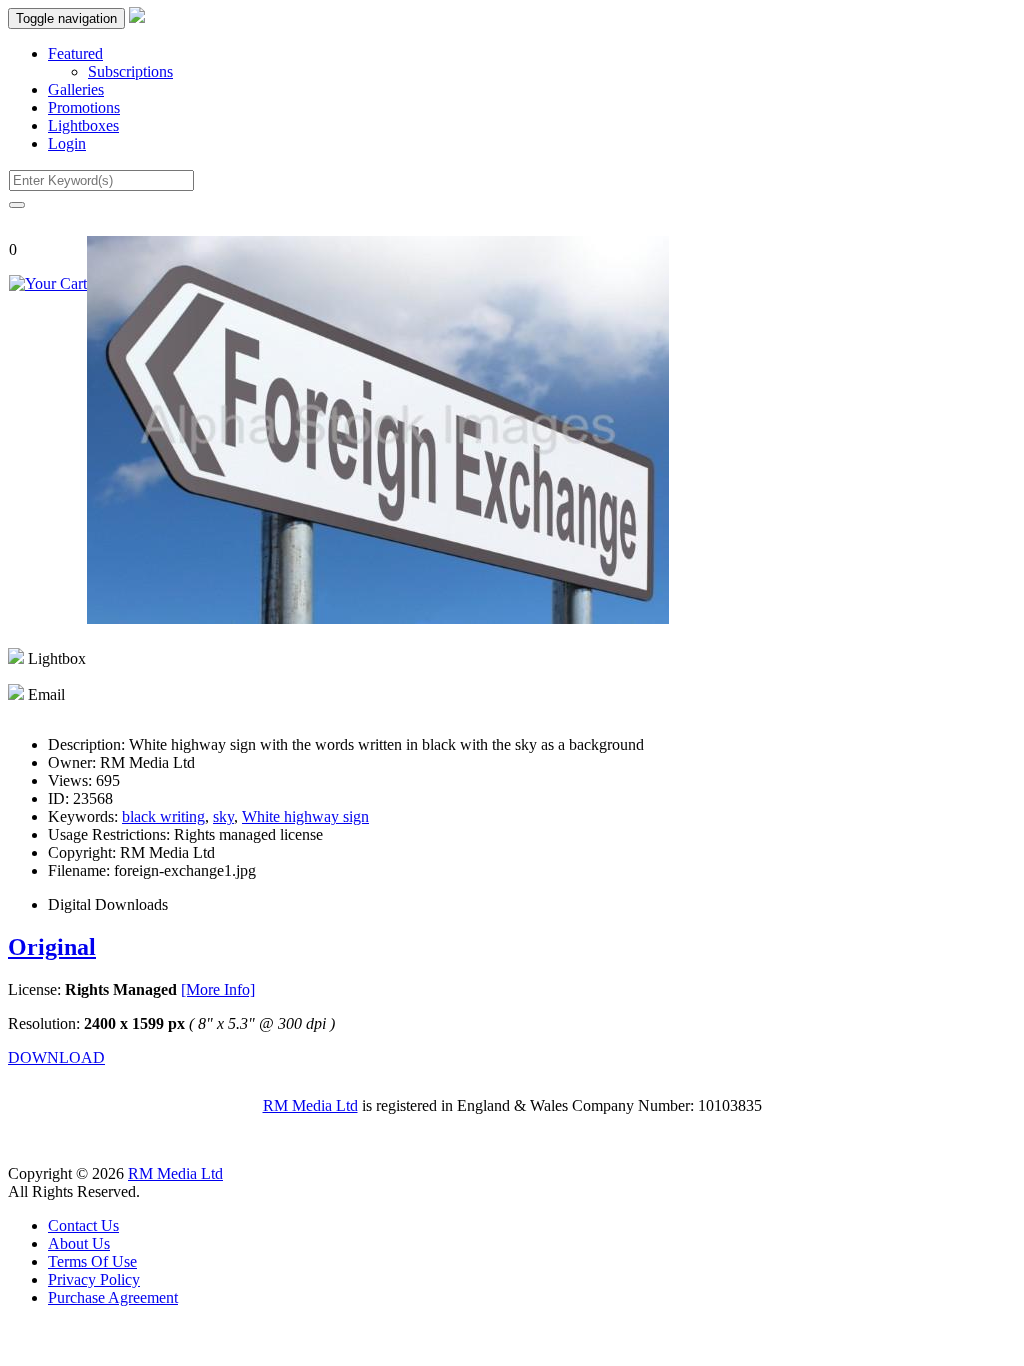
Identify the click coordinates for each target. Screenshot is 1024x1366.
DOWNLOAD (56, 1057)
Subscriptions (130, 71)
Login (67, 143)
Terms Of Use (92, 1261)
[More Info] (218, 989)
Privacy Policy (94, 1279)
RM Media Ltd (310, 1105)
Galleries (76, 89)
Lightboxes (83, 125)
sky (223, 816)
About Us (79, 1243)
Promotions (84, 107)
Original (52, 947)
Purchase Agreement (113, 1297)
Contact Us (83, 1225)
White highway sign (305, 816)
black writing (163, 816)
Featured (75, 53)
